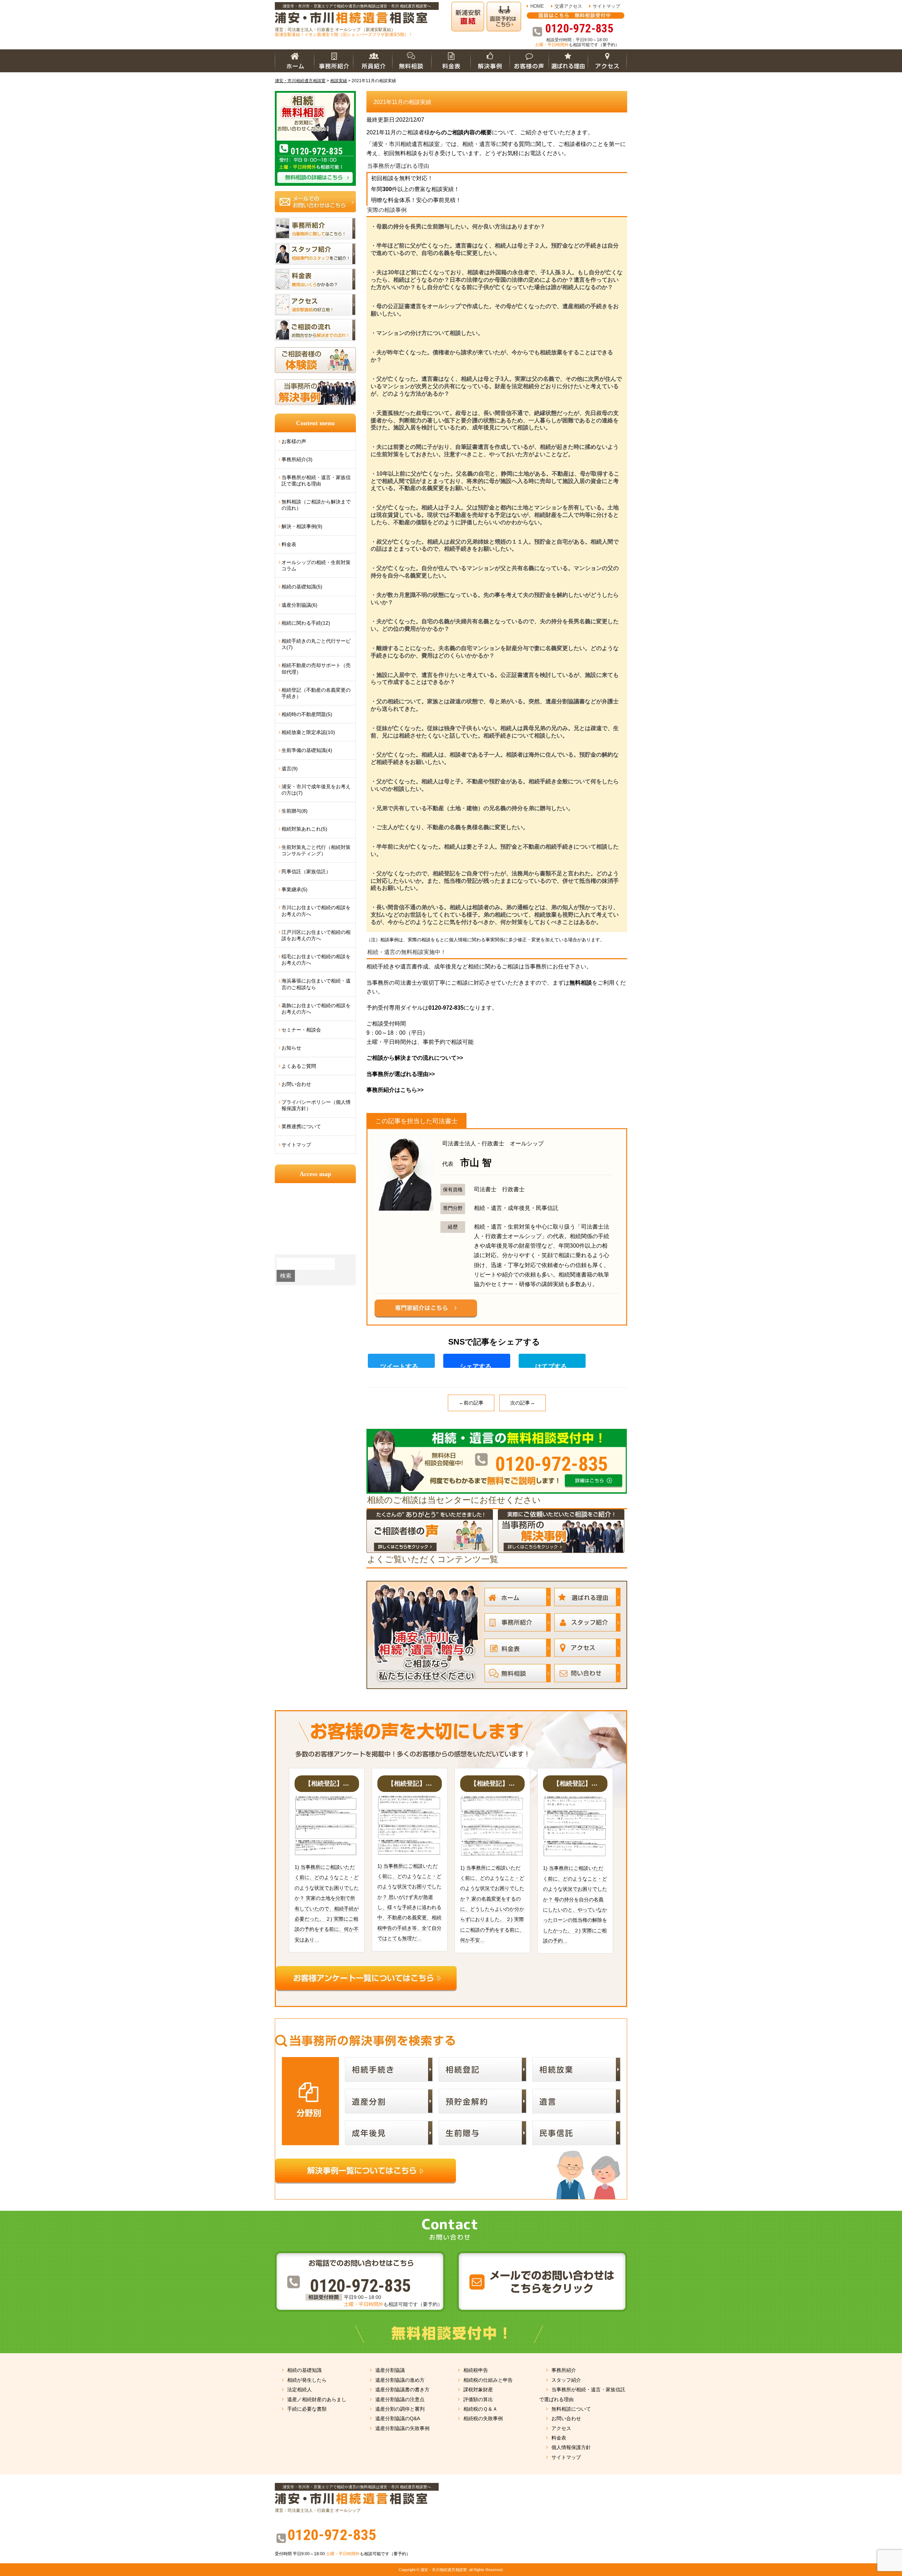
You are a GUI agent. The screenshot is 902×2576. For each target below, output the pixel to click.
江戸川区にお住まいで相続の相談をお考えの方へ (316, 935)
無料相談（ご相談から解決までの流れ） (316, 505)
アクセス (561, 2428)
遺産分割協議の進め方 (400, 2380)
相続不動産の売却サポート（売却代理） (316, 668)
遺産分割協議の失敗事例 (402, 2428)
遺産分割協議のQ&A (398, 2418)
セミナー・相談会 (301, 1030)
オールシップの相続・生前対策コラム (316, 565)
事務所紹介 (564, 2370)
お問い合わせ (296, 1084)
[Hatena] (555, 1362)
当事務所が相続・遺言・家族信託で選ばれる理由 (316, 481)
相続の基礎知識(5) (302, 587)
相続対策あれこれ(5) (304, 829)
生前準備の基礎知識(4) (307, 750)
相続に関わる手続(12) (306, 623)
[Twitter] (404, 1362)
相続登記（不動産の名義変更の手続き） (316, 693)
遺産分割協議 (390, 2370)
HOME (537, 6)
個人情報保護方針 (571, 2447)
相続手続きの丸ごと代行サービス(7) (316, 644)
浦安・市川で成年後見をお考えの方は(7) (316, 790)
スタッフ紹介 (566, 2380)
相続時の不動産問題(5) (307, 714)
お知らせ (291, 1048)
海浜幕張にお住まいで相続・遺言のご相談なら (316, 984)
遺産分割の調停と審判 (400, 2409)
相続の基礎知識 (304, 2370)
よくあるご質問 (299, 1066)
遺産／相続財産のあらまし (317, 2399)
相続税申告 (476, 2370)
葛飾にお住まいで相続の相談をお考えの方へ (316, 1009)
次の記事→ (523, 1403)
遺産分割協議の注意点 (400, 2399)
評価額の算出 (478, 2399)
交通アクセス (568, 6)
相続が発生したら (307, 2380)
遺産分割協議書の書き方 (402, 2390)
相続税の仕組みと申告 (488, 2380)
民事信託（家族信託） (306, 871)
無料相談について (571, 2409)
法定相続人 (299, 2390)
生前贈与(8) (295, 811)
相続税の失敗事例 (483, 2418)
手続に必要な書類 (307, 2409)
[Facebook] (480, 1362)
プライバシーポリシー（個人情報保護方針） (316, 1105)
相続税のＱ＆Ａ (480, 2409)
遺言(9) (290, 769)
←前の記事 (471, 1403)
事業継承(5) (295, 889)
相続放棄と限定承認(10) (308, 732)
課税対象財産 (478, 2390)
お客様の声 (294, 441)
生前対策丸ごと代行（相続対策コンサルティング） (316, 850)
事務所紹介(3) (297, 459)
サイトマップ (606, 6)
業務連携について (301, 1126)
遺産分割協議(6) (299, 605)
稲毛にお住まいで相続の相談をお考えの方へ (316, 960)
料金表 (289, 544)
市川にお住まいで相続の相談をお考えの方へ (316, 911)
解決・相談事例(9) (302, 526)
